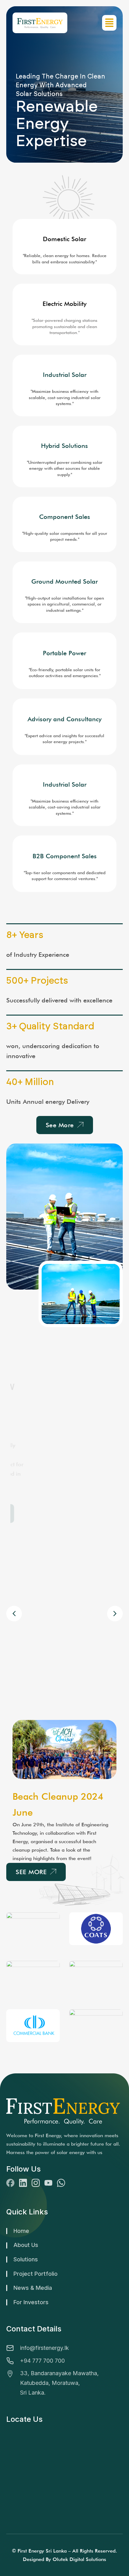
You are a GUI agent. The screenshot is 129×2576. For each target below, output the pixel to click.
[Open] (109, 23)
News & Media (33, 2288)
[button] (115, 1614)
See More (60, 1125)
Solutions (26, 2259)
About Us (26, 2245)
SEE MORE (31, 1872)
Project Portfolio (36, 2274)
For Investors (31, 2302)
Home (21, 2231)
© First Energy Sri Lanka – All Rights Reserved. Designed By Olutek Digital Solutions (64, 2555)
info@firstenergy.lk (44, 2348)
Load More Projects (45, 1514)
